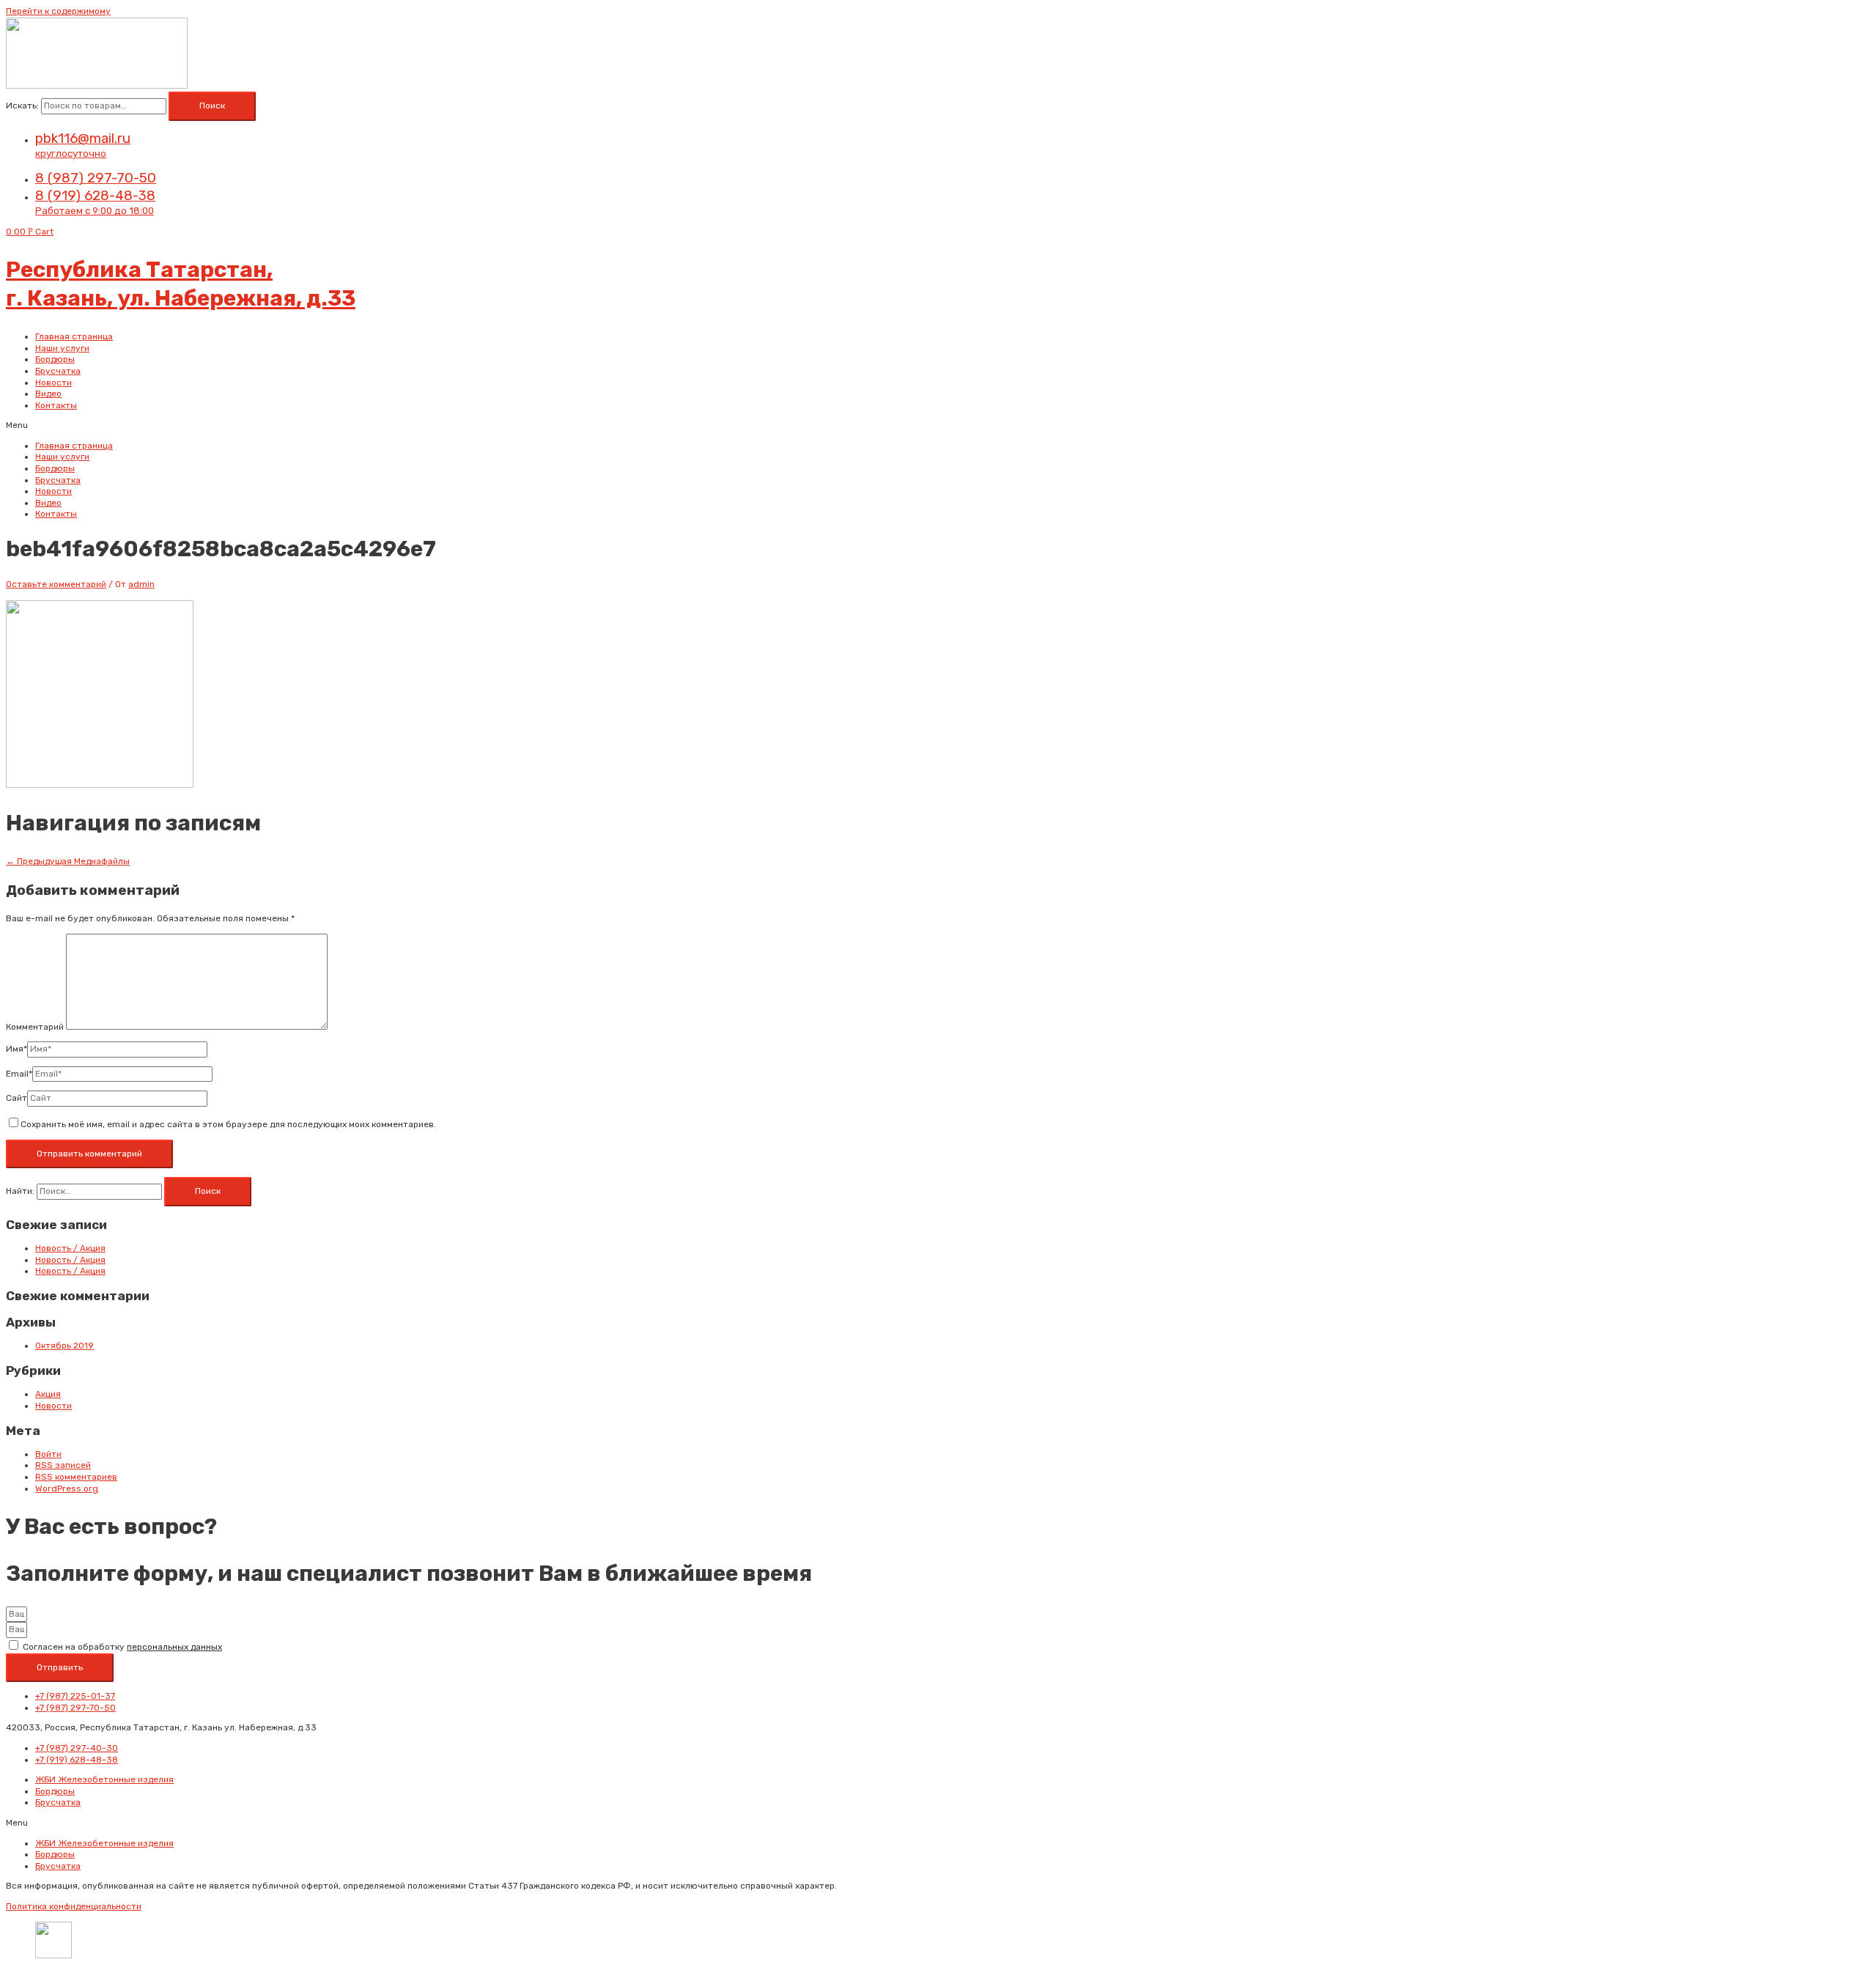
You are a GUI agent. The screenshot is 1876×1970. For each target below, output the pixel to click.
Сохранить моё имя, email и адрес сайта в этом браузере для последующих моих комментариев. (228, 1124)
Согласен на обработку (122, 1647)
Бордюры (55, 359)
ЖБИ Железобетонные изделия (104, 1779)
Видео (48, 394)
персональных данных (174, 1647)
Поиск (212, 106)
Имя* (16, 1049)
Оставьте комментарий (56, 584)
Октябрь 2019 (64, 1346)
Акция (48, 1394)
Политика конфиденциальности (74, 1906)
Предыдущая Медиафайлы (68, 861)
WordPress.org (67, 1488)
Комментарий (35, 1027)
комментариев (76, 1477)
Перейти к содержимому (58, 11)
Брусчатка (58, 371)
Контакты (56, 405)
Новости (53, 383)
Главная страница (74, 336)
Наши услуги (62, 348)
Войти (48, 1454)
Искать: (22, 106)
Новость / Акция (70, 1248)
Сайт (16, 1098)
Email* (19, 1074)
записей (63, 1465)
